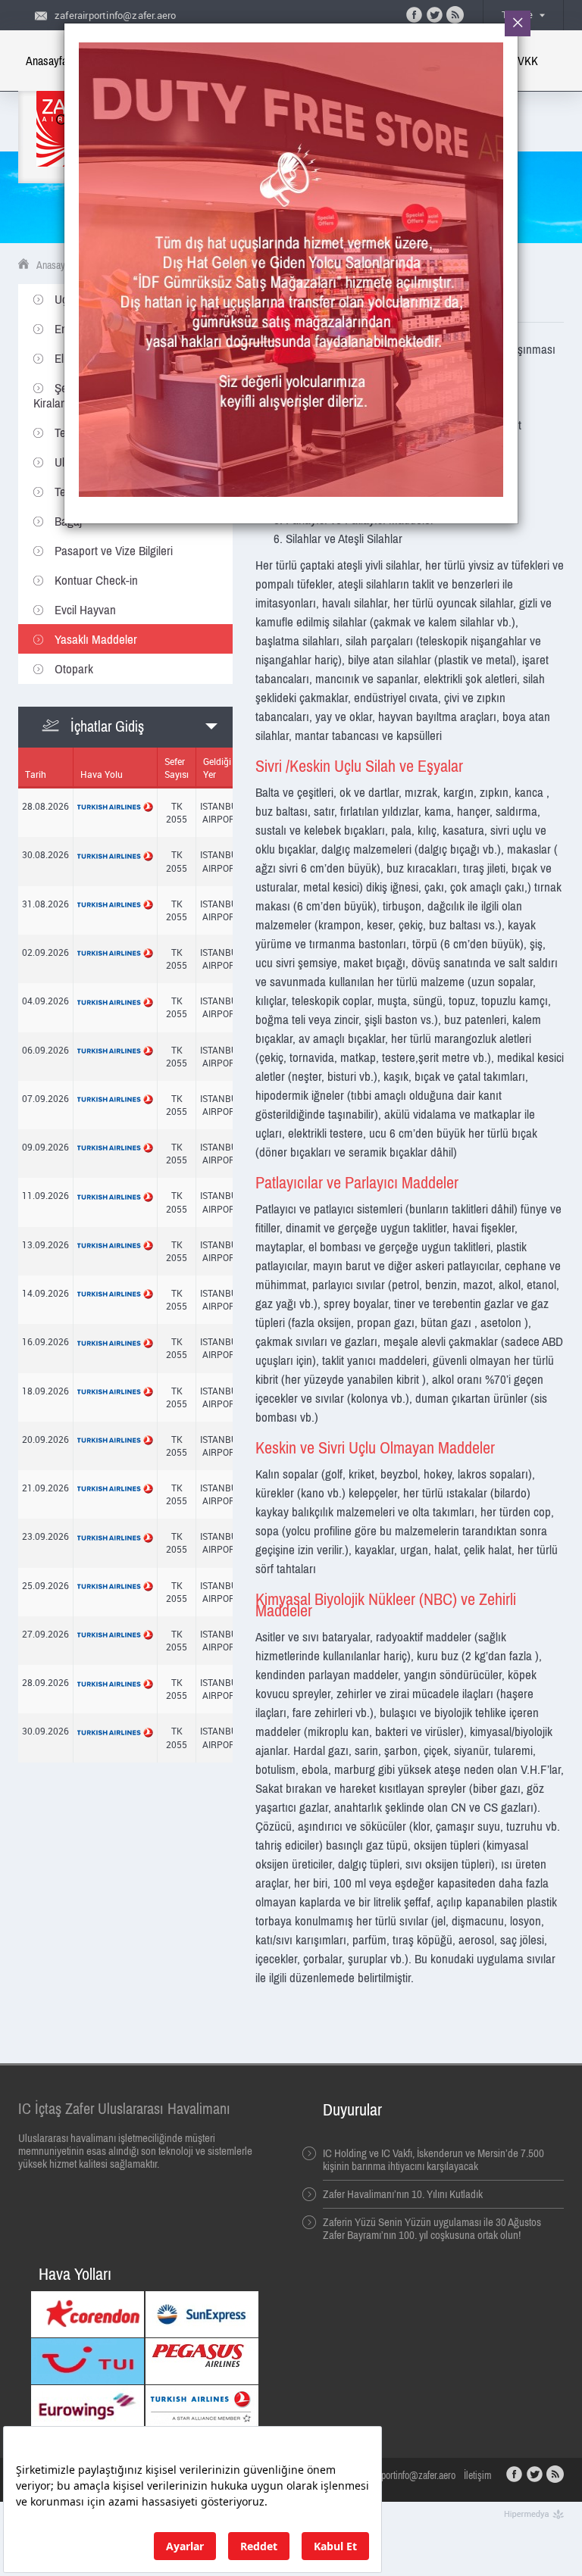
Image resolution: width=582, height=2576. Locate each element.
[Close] (518, 23)
